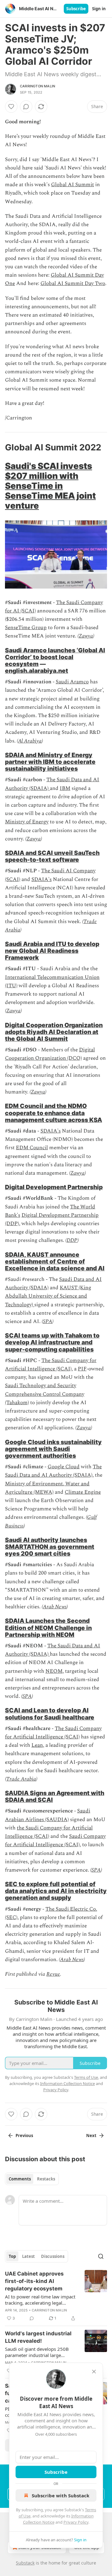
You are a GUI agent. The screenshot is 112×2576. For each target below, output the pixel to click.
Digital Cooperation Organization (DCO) (50, 1054)
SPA (48, 1321)
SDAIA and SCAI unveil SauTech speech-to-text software (52, 856)
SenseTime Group (26, 628)
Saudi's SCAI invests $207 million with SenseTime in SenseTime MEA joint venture (50, 486)
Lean (37, 1745)
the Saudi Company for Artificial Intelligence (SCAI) (49, 1832)
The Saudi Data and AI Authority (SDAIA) (53, 1471)
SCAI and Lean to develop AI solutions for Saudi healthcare (50, 1714)
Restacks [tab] (46, 2179)
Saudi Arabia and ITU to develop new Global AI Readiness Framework (52, 951)
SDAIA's (42, 879)
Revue (53, 1974)
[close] (94, 2372)
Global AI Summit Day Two (73, 283)
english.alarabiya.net (37, 671)
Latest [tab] (28, 2256)
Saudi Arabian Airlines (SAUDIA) (48, 1815)
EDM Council (32, 1148)
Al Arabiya (30, 741)
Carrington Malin (37, 86)
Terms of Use (86, 2077)
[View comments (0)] (26, 107)
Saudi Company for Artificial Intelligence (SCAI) (55, 1840)
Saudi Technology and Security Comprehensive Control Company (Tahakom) (45, 1394)
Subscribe (76, 9)
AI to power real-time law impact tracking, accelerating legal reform (40, 2300)
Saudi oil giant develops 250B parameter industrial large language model (37, 2352)
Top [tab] (12, 2256)
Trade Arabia (21, 1779)
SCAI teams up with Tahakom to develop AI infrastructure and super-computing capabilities (52, 1342)
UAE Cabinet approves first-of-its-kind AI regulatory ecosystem (34, 2281)
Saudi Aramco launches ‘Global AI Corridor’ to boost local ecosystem (55, 657)
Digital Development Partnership (54, 1187)
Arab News (55, 1607)
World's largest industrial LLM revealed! (38, 2337)
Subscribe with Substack (61, 2495)
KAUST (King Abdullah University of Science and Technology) (48, 1296)
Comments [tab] (20, 2179)
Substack (25, 2563)
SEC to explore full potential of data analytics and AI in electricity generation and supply (56, 1891)
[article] (56, 2296)
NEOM (54, 1671)
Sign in (99, 9)
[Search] (101, 2256)
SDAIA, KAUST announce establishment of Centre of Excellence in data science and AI (55, 1261)
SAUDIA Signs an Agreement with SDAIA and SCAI (55, 1796)
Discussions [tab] (53, 2256)
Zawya (86, 636)
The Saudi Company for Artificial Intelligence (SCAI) (51, 1365)
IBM (65, 788)
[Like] (11, 107)
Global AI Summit (72, 185)
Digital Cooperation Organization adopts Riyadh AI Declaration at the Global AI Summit (54, 1032)
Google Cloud (64, 1467)
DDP (72, 1240)
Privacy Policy (76, 2522)
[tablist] (32, 2179)
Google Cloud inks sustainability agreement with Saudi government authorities (53, 1449)
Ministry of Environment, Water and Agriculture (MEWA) (47, 1488)
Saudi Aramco (72, 682)
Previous (24, 2136)
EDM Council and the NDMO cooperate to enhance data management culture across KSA (54, 1113)
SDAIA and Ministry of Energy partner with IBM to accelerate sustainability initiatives (50, 762)
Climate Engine (83, 1492)
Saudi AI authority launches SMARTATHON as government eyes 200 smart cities (50, 1547)
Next (91, 2136)
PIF (82, 1369)
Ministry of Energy (27, 822)
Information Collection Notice (68, 2083)
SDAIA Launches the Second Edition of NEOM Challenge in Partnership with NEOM (48, 1628)
